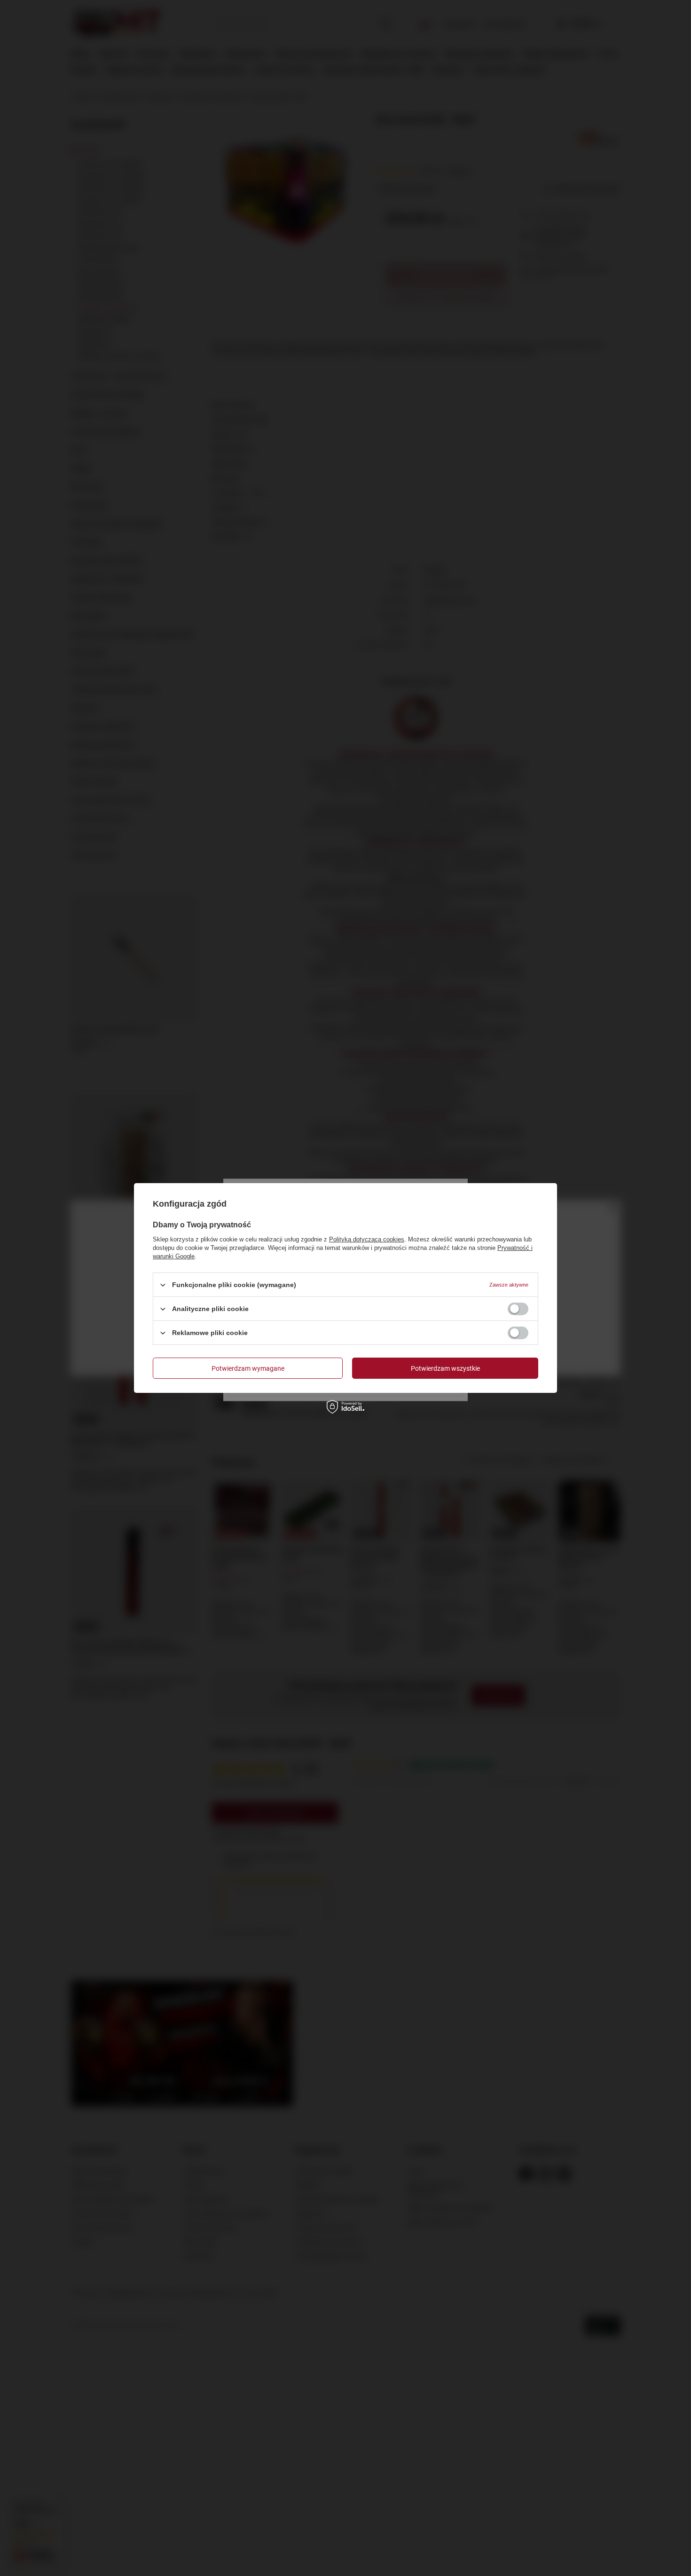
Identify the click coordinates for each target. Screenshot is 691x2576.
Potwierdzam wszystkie (445, 1368)
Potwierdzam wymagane (248, 1368)
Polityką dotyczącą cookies (367, 1239)
